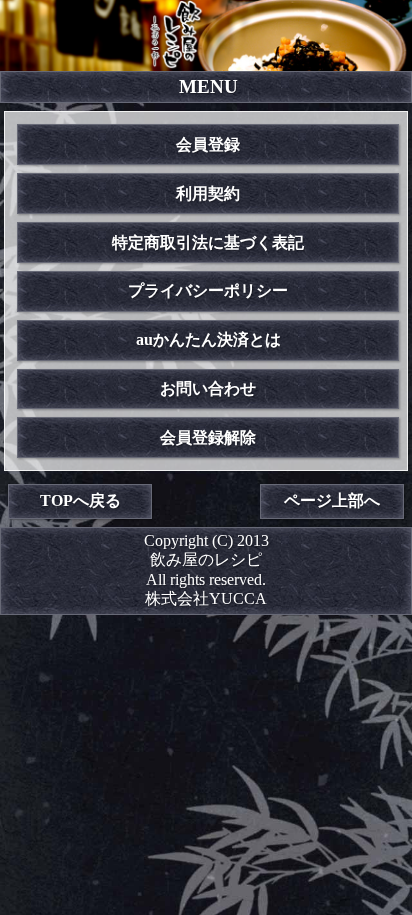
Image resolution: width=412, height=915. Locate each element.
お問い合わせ (208, 388)
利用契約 (208, 193)
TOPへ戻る (80, 500)
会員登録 (208, 144)
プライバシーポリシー (208, 290)
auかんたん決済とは (208, 339)
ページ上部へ (332, 500)
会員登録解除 (208, 437)
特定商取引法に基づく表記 (208, 242)
